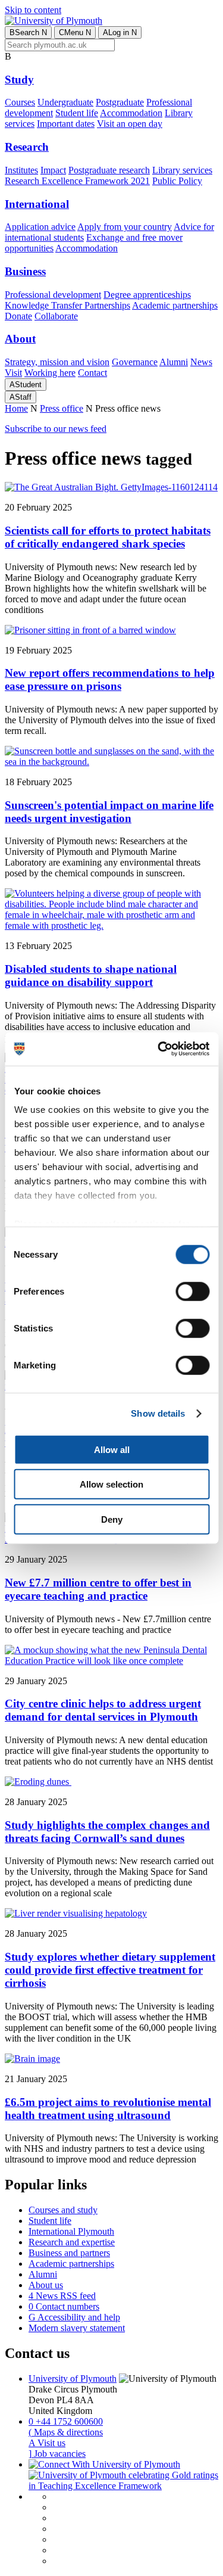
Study (19, 80)
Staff (21, 397)
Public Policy (177, 181)
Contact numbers (64, 2306)
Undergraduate (65, 102)
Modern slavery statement (77, 2328)
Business (25, 271)
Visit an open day (130, 124)
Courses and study (63, 2210)
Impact (53, 170)
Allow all (112, 1449)
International (37, 204)
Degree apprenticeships (147, 295)
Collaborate (56, 316)
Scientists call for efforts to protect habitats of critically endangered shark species (108, 537)
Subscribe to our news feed (56, 429)
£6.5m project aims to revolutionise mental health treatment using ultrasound (108, 2109)
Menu (75, 32)
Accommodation (131, 113)
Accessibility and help (74, 2317)
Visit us (47, 2443)
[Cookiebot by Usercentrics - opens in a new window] (159, 1049)
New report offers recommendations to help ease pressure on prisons (110, 679)
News (201, 362)
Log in (120, 32)
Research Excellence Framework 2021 (77, 181)
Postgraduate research (109, 170)
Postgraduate (120, 102)
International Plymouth (71, 2231)
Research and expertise (72, 2242)
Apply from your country (125, 227)
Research (27, 147)
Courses (20, 102)
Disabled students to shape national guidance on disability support (91, 976)
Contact (92, 373)
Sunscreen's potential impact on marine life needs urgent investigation (109, 812)
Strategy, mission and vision (57, 362)
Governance (135, 362)
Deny (112, 1519)
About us (46, 2285)
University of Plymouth (73, 2379)
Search (28, 32)
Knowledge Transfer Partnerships (67, 305)
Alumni (174, 362)
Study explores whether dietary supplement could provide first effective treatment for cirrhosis (110, 1970)
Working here (50, 373)
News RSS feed (62, 2296)
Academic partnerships (175, 305)
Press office (62, 408)
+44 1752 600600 (66, 2421)
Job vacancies (57, 2454)
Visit (13, 373)
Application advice (40, 227)
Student (26, 385)
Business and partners (69, 2253)
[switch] (192, 1291)
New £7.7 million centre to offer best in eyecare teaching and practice (98, 1589)
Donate (18, 316)
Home (16, 408)
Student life (77, 113)
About (20, 339)
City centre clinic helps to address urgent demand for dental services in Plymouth (103, 1710)
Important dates (66, 124)
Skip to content (33, 10)
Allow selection (111, 1484)
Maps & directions (66, 2432)
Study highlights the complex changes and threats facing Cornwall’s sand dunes (107, 1832)
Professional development (53, 295)
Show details (158, 1413)
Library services (182, 170)
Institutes (21, 170)
